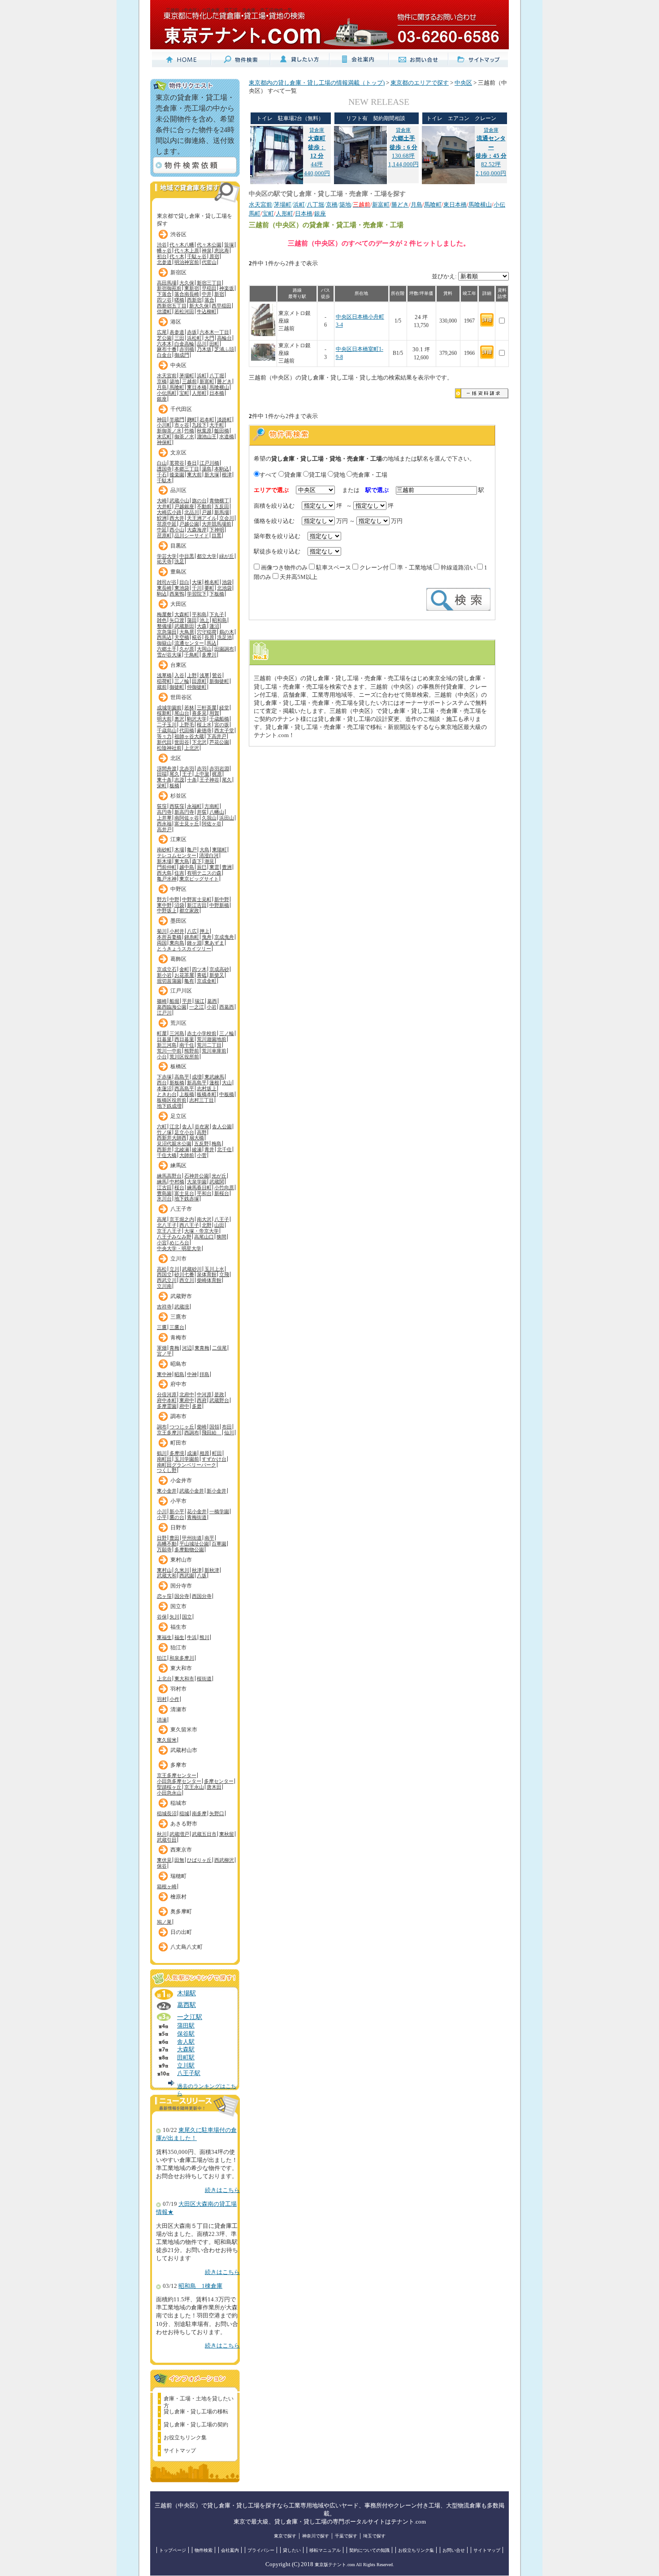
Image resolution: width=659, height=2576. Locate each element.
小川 (162, 1511)
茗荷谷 (177, 463)
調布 (162, 1427)
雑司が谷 (167, 582)
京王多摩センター (177, 1775)
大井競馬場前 (217, 524)
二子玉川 (167, 725)
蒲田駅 (186, 2026)
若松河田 (184, 311)
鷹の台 (177, 1517)
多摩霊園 (167, 1406)
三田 (179, 338)
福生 (179, 1637)
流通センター (189, 643)
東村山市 (181, 1560)
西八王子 (189, 1225)
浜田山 (227, 818)
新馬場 (222, 512)
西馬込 (164, 637)
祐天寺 (164, 561)
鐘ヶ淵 (194, 943)
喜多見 (199, 713)
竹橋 (189, 431)
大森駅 (186, 2050)
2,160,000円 (491, 173)
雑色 (162, 620)
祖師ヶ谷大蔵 (189, 736)
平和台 (204, 1193)
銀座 (162, 399)
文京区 (178, 453)
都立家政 (189, 910)
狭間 (221, 1237)
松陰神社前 (169, 748)
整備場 (164, 626)
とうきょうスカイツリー (184, 949)
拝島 (204, 1374)
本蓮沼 (164, 1088)
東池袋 (182, 588)
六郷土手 (167, 649)
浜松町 (194, 338)
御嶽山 (164, 643)
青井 (209, 1149)
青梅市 (178, 1338)
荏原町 (164, 535)
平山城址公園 (194, 1544)
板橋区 (178, 1066)
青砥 (202, 975)
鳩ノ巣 (164, 1922)
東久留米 (167, 1740)
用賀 (214, 713)
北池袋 (224, 588)
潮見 (209, 861)
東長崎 (164, 588)
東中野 (164, 905)
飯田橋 (222, 431)
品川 (202, 344)
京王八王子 (169, 1231)
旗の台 (199, 501)
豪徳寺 (204, 730)
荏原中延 (167, 524)
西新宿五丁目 (172, 306)
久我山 (209, 818)
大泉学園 (197, 1182)
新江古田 (197, 905)
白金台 (164, 355)
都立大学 (207, 556)
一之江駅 (190, 2017)
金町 (184, 969)
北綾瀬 (182, 1149)
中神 (192, 1374)
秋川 (162, 1834)
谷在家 (202, 1126)
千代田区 (181, 409)
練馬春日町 (199, 1187)
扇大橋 (197, 1138)
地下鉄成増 (169, 1106)
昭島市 (178, 1364)
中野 (174, 899)
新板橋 (177, 1083)
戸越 (207, 512)
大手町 (217, 425)
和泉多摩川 (182, 1658)
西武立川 (167, 1280)
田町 (214, 344)
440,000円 (317, 173)
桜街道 (204, 1678)
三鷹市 (178, 1317)
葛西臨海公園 (172, 1007)
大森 (202, 626)
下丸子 (217, 614)
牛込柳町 (207, 311)
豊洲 (227, 867)
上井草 (164, 818)
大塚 (197, 582)
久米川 (182, 1570)
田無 (179, 1860)
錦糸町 (192, 937)
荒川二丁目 (209, 1045)
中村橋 (177, 1182)
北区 (176, 758)
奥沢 (179, 719)
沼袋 (179, 905)
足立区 (178, 1116)
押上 (204, 931)
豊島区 (178, 572)
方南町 (212, 806)
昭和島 (219, 620)
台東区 (178, 665)
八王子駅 (189, 2073)
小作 (174, 1699)
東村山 (164, 1570)
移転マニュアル (325, 2550)
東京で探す (285, 2536)
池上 (204, 620)
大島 (204, 850)
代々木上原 (187, 250)
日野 (162, 1538)
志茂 (179, 780)
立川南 (164, 1286)
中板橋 (227, 1094)
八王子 (222, 1219)
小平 (162, 1517)
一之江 (197, 1007)
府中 (184, 1406)
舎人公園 (222, 1126)
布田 (227, 1427)
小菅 (202, 1155)
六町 (162, 1126)
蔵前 (162, 687)
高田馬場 (167, 283)
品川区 (178, 490)
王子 (187, 774)
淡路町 (224, 419)
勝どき (224, 381)
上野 (192, 675)
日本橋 (217, 393)
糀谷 (197, 637)
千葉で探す (346, 2536)
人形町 (199, 393)
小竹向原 (224, 1187)
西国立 (164, 1274)
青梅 (174, 1348)
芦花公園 (219, 742)
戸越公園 (189, 524)
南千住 (187, 1045)
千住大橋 (167, 1155)
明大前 (164, 719)
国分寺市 (181, 1586)
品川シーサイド (192, 535)
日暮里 (164, 1039)
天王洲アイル (202, 518)
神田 (162, 419)
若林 (189, 708)
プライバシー (261, 2550)
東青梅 (202, 1348)
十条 (192, 780)
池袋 (227, 582)
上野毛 (187, 725)
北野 (207, 1225)
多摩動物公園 (189, 1549)
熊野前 (192, 1051)
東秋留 (227, 1834)
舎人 (187, 1126)
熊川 (204, 1637)
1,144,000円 (403, 164)
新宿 (219, 294)
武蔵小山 (179, 501)
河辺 (187, 1348)
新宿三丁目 (209, 283)
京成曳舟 (224, 937)
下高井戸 (217, 736)
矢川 (174, 1617)
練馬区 (178, 1165)
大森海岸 (197, 530)
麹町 (192, 419)
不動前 (204, 506)
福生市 (178, 1627)
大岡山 (204, 649)
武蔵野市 (181, 1296)
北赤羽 (187, 768)
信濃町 (164, 311)
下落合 (164, 294)
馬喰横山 (219, 387)
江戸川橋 (209, 463)
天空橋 (182, 637)
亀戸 (192, 850)
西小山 (177, 530)
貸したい (292, 2550)
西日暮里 (184, 1039)
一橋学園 (219, 1511)
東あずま (214, 943)
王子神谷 (209, 780)
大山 (227, 1083)
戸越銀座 (184, 506)
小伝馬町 (167, 393)
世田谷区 (181, 697)
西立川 (187, 1280)
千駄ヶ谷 (197, 256)
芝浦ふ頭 (224, 349)
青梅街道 (197, 1517)
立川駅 (186, 2066)
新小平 (177, 1511)
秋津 (197, 1570)
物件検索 (204, 2550)
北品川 (192, 512)
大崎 (162, 501)
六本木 (164, 344)
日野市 (178, 1527)
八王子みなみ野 (174, 1237)
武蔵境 (182, 1307)
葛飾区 (178, 959)
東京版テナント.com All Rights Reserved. (354, 2565)
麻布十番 (167, 349)
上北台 (164, 1678)
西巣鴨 (177, 594)
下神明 (217, 530)
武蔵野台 (219, 1400)
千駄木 (164, 480)
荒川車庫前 (214, 1051)
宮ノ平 (164, 1354)
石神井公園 (197, 1176)
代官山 (209, 262)
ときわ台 (167, 1094)
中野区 (178, 889)
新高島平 (197, 1083)
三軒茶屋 (207, 708)
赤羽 (202, 768)
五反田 (222, 506)
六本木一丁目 (214, 332)
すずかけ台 (214, 1459)
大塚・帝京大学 (202, 1231)
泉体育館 (207, 1274)
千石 (162, 475)
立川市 (178, 1259)
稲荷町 (164, 681)
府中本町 (167, 1400)
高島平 (182, 1077)
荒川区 (178, 1023)
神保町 (164, 442)
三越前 (189, 381)
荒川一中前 (169, 1051)
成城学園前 (169, 708)
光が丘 (219, 1176)
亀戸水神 (167, 879)
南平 (209, 1538)
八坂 (202, 1575)
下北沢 (199, 742)
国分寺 (182, 1596)
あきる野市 (184, 1824)
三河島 (177, 1033)
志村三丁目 (202, 1100)
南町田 (164, 1459)
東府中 (187, 1400)
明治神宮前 (187, 262)
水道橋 (227, 436)
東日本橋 (197, 387)
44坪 (317, 147)
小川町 (164, 425)
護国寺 (164, 469)
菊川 (162, 931)
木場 (179, 850)
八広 (192, 931)
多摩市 (178, 1765)
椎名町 (212, 582)
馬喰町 (177, 387)
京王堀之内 (182, 1219)
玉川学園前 (187, 1459)
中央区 (178, 365)
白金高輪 (184, 344)
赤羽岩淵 (219, 768)
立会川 (227, 518)
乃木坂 (204, 349)
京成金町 (207, 981)
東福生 (164, 1637)
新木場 (164, 861)
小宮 (162, 1243)
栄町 (162, 785)
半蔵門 (177, 419)
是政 (219, 1394)
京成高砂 (219, 969)
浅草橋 (164, 675)
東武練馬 (214, 1077)
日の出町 (181, 1932)
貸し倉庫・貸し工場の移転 (196, 2412)
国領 (214, 1427)
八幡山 (217, 812)
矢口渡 (177, 620)
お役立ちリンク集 (185, 2438)
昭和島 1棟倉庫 (200, 2286)
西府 (202, 1400)
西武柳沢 (224, 1860)
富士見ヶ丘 (187, 824)
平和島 (199, 614)
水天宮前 (167, 375)
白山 (162, 463)
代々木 (177, 256)
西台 (162, 1083)
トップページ (173, 2550)
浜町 (202, 375)
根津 (227, 475)
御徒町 (177, 687)
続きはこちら (222, 2190)
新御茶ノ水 (169, 431)
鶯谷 (217, 675)
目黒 (217, 535)
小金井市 (181, 1480)
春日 (192, 463)
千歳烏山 (167, 730)
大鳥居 (187, 632)
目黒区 (178, 546)
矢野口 (217, 1813)
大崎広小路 (169, 512)
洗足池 (224, 637)
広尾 (162, 332)
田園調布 (224, 649)
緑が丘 (227, 556)
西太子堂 (224, 730)
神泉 (207, 250)
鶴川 (162, 1453)
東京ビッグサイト (199, 879)
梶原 (217, 774)
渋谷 (162, 245)
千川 (197, 588)
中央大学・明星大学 (179, 1248)
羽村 (162, 1699)
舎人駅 (186, 2042)
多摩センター (219, 1781)
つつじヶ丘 (182, 1427)
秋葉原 (204, 431)
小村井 (177, 931)
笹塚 (229, 245)
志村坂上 (207, 1088)
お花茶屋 (184, 975)
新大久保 (199, 306)
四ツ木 (199, 969)
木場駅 (186, 1993)
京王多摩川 (169, 1433)
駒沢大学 (197, 719)
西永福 (164, 824)
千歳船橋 (219, 719)
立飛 (224, 1274)
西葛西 (227, 1007)
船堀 (174, 1001)
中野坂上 (167, 910)
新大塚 (212, 475)
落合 (209, 300)
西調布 (192, 1433)
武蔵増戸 (179, 1834)
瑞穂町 (178, 1876)
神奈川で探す (316, 2536)
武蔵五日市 (204, 1834)
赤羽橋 (187, 349)
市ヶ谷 (182, 425)
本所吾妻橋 (169, 937)
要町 (209, 588)
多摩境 (177, 1453)
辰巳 (202, 867)
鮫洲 (162, 518)
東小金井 (167, 1491)
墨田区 (178, 921)
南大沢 (204, 1219)
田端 (162, 774)
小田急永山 (169, 1793)
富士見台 (184, 1193)
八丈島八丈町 (186, 1947)
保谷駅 (186, 2034)
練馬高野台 (169, 1176)
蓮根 (214, 1083)
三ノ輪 (182, 681)
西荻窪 (177, 806)
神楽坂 (227, 288)
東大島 (182, 861)
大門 (209, 338)
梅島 (217, 1143)
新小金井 (217, 1491)
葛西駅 (186, 2005)
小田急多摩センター (179, 1781)
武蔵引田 (167, 1840)
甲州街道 (192, 1538)
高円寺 (164, 812)
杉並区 (178, 796)
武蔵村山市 (184, 1750)
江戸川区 (181, 991)
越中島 (187, 867)
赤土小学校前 (202, 1033)
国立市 (178, 1606)
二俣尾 (219, 1348)
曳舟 (207, 937)
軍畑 (162, 1348)
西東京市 (181, 1850)
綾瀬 (197, 1149)
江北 (174, 1126)
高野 (202, 1132)
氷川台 (164, 1199)
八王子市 (181, 1209)
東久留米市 (184, 1730)
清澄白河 (209, 855)
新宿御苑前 (169, 288)
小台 (162, 1057)
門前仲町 (167, 867)
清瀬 (162, 1720)
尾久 (174, 774)
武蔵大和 (167, 1575)
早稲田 (209, 288)
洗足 (179, 561)
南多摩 (199, 1813)
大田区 (178, 604)
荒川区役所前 (184, 1057)
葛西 (212, 1001)
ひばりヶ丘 (199, 1860)
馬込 (212, 643)
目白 (184, 582)
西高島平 (184, 1088)
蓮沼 (214, 626)
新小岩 (164, 975)
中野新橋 (219, 905)
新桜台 (222, 1193)
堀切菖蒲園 (169, 981)
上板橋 (187, 1094)
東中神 (164, 1374)
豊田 (174, 1538)
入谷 (179, 675)
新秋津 (212, 1570)
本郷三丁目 (187, 469)
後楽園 (177, 475)
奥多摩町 (181, 1912)
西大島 (164, 873)
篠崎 (162, 1001)
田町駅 (186, 2058)
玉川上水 (214, 1269)
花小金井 (197, 1511)
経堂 (224, 708)
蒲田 (192, 620)
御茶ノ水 (184, 436)
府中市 (178, 1384)
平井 (187, 1001)
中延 (162, 530)
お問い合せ (454, 2550)
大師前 (187, 1155)
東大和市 (181, 1668)
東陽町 (219, 850)
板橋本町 (207, 1094)
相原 (204, 1453)
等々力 (164, 736)
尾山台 (182, 713)
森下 (197, 861)
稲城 (184, 1813)
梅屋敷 (164, 614)
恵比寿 (222, 250)
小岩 (212, 1007)
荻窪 (162, 806)
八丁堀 (217, 375)
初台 (162, 256)
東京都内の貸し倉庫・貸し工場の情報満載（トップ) (317, 83)
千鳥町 (192, 655)
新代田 (164, 742)
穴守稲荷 (207, 632)
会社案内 (230, 2550)
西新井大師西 (172, 1138)
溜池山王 (207, 436)
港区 (176, 322)
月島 (162, 387)
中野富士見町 (197, 899)
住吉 (179, 873)
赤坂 (192, 332)
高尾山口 (204, 1237)
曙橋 (179, 300)
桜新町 (164, 713)
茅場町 (187, 375)
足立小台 (184, 1132)
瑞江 (199, 1001)
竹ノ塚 (164, 1132)
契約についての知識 (369, 2550)
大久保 (187, 283)
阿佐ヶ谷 (212, 824)
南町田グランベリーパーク (186, 1465)
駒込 (162, 594)
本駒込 (222, 469)
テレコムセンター (177, 855)
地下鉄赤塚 (187, 1199)
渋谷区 (178, 234)
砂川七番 (184, 1274)
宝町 (184, 393)
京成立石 (167, 969)
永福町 (194, 806)
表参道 (177, 332)
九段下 (199, 425)
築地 (174, 381)
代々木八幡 (182, 245)
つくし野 (167, 1470)
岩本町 (207, 419)
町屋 (162, 1033)
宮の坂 (222, 725)
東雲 (214, 867)
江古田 (164, 1187)
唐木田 (214, 1787)
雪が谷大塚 (169, 655)
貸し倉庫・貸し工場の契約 (196, 2425)
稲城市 (178, 1803)
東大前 (194, 475)
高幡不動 (167, 1544)
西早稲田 (221, 306)
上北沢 (192, 748)
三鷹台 (177, 1327)
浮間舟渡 (167, 768)
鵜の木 (227, 632)
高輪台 (224, 338)
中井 (207, 294)
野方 (162, 899)
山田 (219, 1225)
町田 (217, 1453)
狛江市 (178, 1648)
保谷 (162, 1866)
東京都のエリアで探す (420, 83)
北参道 (164, 262)
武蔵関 (217, 1182)
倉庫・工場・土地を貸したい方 (199, 2400)
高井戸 (164, 829)
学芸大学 (167, 556)
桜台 (179, 1187)
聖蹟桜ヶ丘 (169, 1787)
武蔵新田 (184, 626)
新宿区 (178, 272)
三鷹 (162, 1327)
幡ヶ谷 (164, 250)
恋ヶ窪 (164, 1596)
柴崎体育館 (209, 1280)
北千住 (224, 1149)
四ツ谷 (164, 300)
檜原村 (178, 1897)
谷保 (162, 1617)
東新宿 (192, 288)
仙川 (229, 1433)
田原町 (199, 681)
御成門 (182, 355)
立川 (174, 1269)
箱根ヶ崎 (167, 1886)
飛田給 (212, 1433)
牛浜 (192, 1637)
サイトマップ (180, 2451)
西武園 (187, 1575)
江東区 (178, 839)
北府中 (187, 1394)
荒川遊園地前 (212, 1039)
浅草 (204, 675)
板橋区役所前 (172, 1100)
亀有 (189, 981)
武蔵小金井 (192, 1491)
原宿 (214, 256)
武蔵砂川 (192, 1269)
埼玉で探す (374, 2536)
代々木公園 (209, 245)
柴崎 (202, 1427)
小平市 (178, 1501)
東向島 (177, 943)
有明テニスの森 (204, 873)
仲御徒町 (197, 687)
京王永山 (194, 1787)
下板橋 (217, 594)
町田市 (178, 1443)
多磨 (197, 1406)
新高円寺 (184, 812)
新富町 (207, 381)
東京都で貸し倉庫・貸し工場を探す (195, 218)
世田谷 (182, 742)
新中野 (222, 899)
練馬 (162, 1182)
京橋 (162, 381)
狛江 (162, 1658)
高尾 (162, 1219)
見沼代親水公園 (174, 1143)
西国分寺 (202, 1596)
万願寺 (164, 1549)
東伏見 (164, 1860)
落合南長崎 (187, 294)
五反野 (202, 1143)
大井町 (164, 506)
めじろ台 (179, 1243)
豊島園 (164, 1193)
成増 (197, 1077)
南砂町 (164, 850)
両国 (162, 943)
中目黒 (187, 556)
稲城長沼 (167, 1813)
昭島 (179, 1374)
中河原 (204, 1394)
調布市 (178, 1416)
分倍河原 (167, 1394)
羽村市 (178, 1689)
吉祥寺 (164, 1307)
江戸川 (164, 1013)
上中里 (202, 774)
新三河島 (167, 1045)
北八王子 (167, 1225)
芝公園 (164, 338)
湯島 (207, 469)
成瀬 (192, 1453)
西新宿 (194, 300)
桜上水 (204, 725)
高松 (162, 1269)
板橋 (174, 785)
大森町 (182, 614)
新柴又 (217, 975)
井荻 (202, 812)
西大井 (177, 518)
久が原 (187, 649)
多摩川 (209, 655)
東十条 (164, 780)
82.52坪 (491, 147)
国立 (187, 1617)
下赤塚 (164, 1077)
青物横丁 (219, 501)
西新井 (164, 1149)
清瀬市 (178, 1709)
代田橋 (187, 730)
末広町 (164, 436)
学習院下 (197, 594)
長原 (209, 637)
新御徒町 (219, 681)
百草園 (219, 1544)
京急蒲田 (167, 632)
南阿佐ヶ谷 (187, 818)
